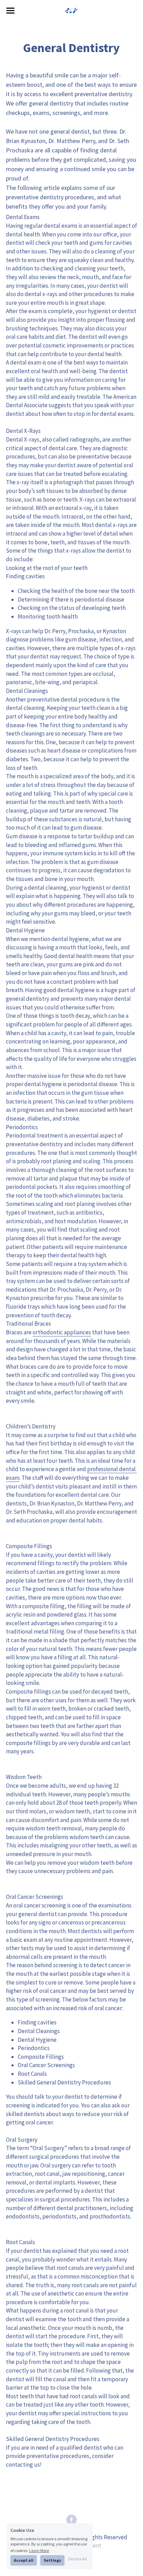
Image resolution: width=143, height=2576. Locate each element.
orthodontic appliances (62, 1332)
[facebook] (71, 2520)
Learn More (39, 2550)
